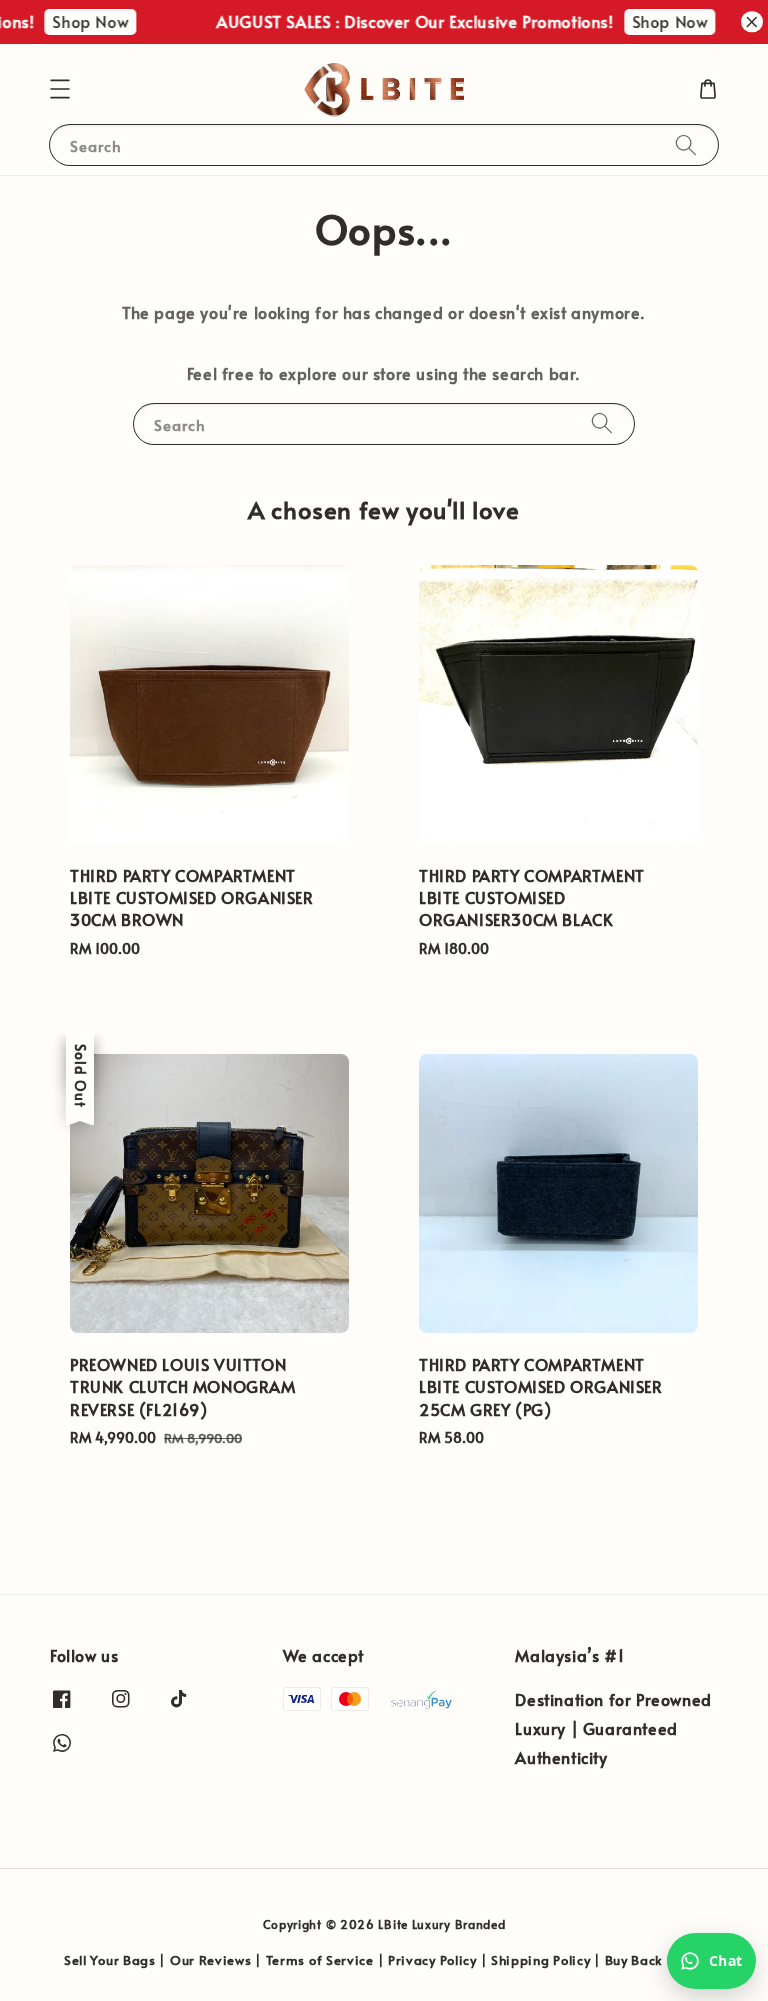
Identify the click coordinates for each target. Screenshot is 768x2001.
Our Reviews (211, 1960)
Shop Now (76, 21)
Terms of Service (320, 1960)
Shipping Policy (541, 1960)
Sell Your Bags (110, 1960)
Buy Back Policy (655, 1960)
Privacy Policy (432, 1960)
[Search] (686, 144)
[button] (60, 89)
